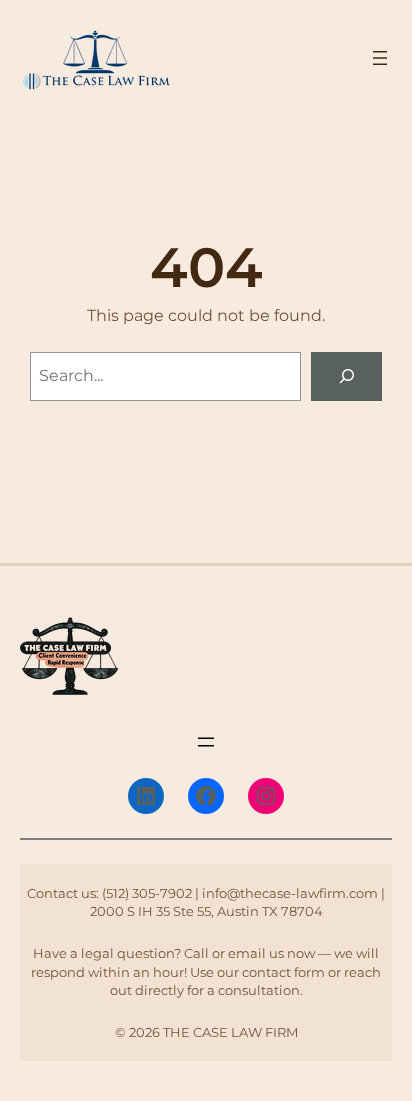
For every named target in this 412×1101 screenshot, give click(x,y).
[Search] (346, 376)
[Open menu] (380, 58)
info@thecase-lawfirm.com (290, 893)
